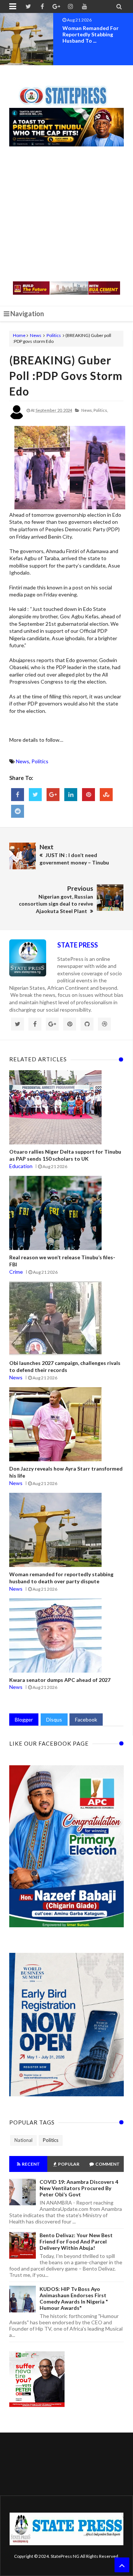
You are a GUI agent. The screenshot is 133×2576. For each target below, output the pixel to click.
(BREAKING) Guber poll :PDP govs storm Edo (66, 376)
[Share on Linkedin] (71, 795)
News (36, 335)
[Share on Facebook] (18, 795)
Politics (54, 335)
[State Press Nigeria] (67, 91)
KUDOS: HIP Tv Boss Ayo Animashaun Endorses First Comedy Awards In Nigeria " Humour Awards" (74, 2298)
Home (19, 335)
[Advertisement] (66, 215)
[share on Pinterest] (88, 795)
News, (87, 410)
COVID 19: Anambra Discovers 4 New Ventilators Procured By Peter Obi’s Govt (79, 2188)
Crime (16, 1272)
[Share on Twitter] (35, 795)
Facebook (86, 1719)
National (23, 2140)
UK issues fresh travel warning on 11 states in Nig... (92, 34)
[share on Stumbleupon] (106, 795)
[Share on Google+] (53, 795)
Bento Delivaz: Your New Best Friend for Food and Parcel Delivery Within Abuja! (76, 2241)
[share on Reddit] (18, 811)
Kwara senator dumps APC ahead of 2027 (60, 1680)
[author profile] (17, 418)
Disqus (54, 1719)
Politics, (101, 410)
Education (21, 1166)
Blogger (24, 1719)
